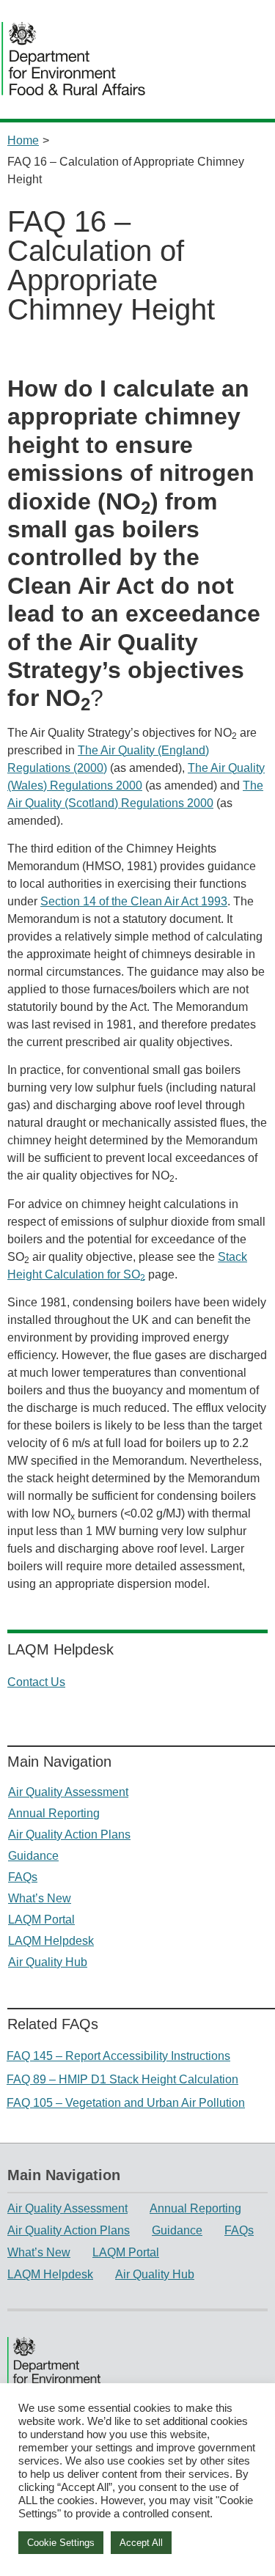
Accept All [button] (141, 2543)
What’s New (40, 1898)
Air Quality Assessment (68, 1792)
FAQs (23, 1877)
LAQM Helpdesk (51, 1941)
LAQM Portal (41, 1920)
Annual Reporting (54, 1813)
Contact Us (36, 1682)
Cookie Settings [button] (61, 2543)
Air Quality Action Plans (69, 1835)
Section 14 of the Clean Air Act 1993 (134, 901)
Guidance (33, 1856)
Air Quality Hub (48, 1962)
